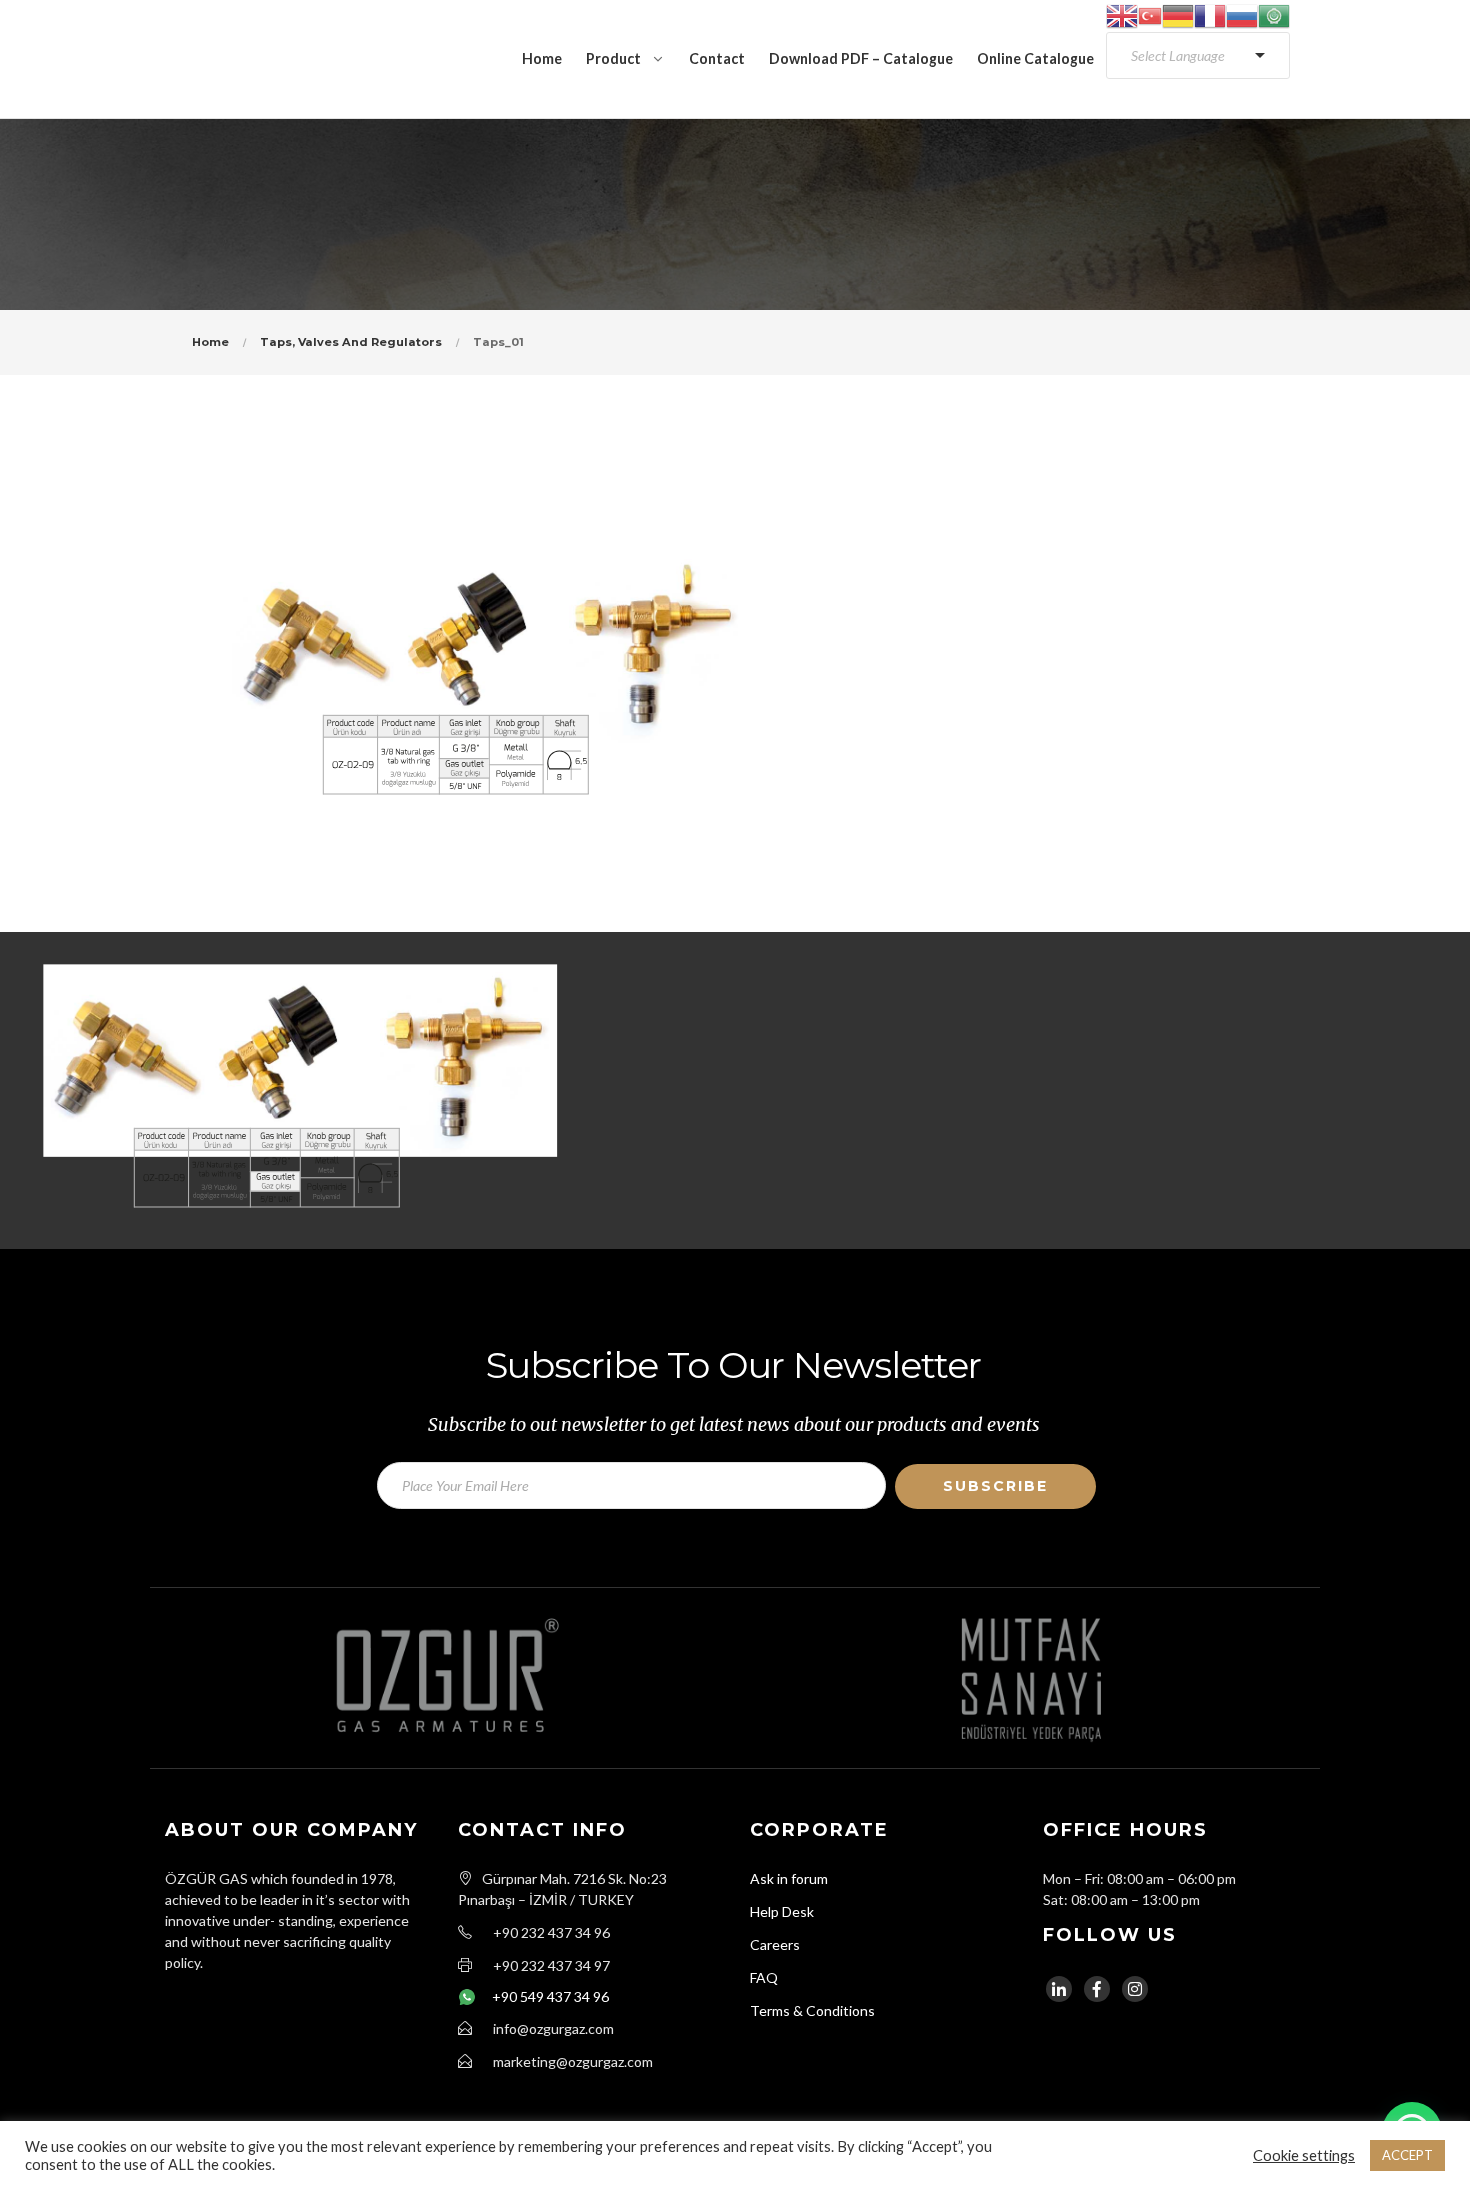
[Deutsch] (1178, 14)
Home (542, 58)
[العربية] (1274, 14)
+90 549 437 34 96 (550, 1996)
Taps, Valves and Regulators (351, 342)
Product (613, 58)
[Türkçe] (1150, 14)
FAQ (764, 1977)
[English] (1122, 14)
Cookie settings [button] (1304, 2155)
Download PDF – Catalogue (861, 58)
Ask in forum (789, 1878)
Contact (717, 58)
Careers (775, 1944)
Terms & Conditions (812, 2010)
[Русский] (1242, 14)
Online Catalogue (1035, 58)
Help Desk (782, 1911)
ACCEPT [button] (1407, 2155)
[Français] (1210, 14)
